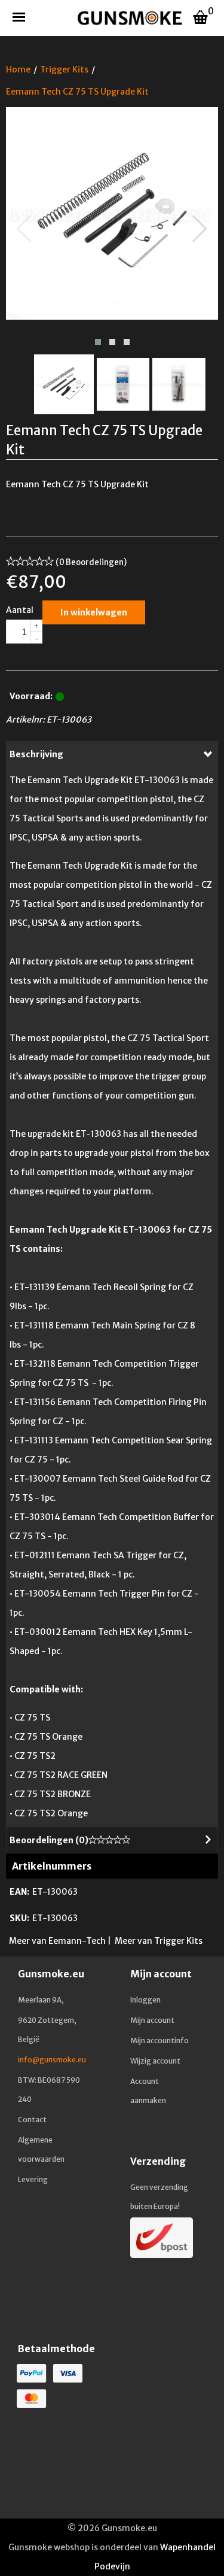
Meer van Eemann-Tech (57, 1941)
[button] (98, 342)
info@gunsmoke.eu (52, 2060)
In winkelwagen (94, 612)
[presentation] (24, 229)
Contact (32, 2120)
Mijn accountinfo (159, 2041)
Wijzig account (155, 2061)
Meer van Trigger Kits (159, 1941)
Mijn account (152, 2020)
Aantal (20, 610)
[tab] (112, 754)
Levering (33, 2179)
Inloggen (145, 2000)
